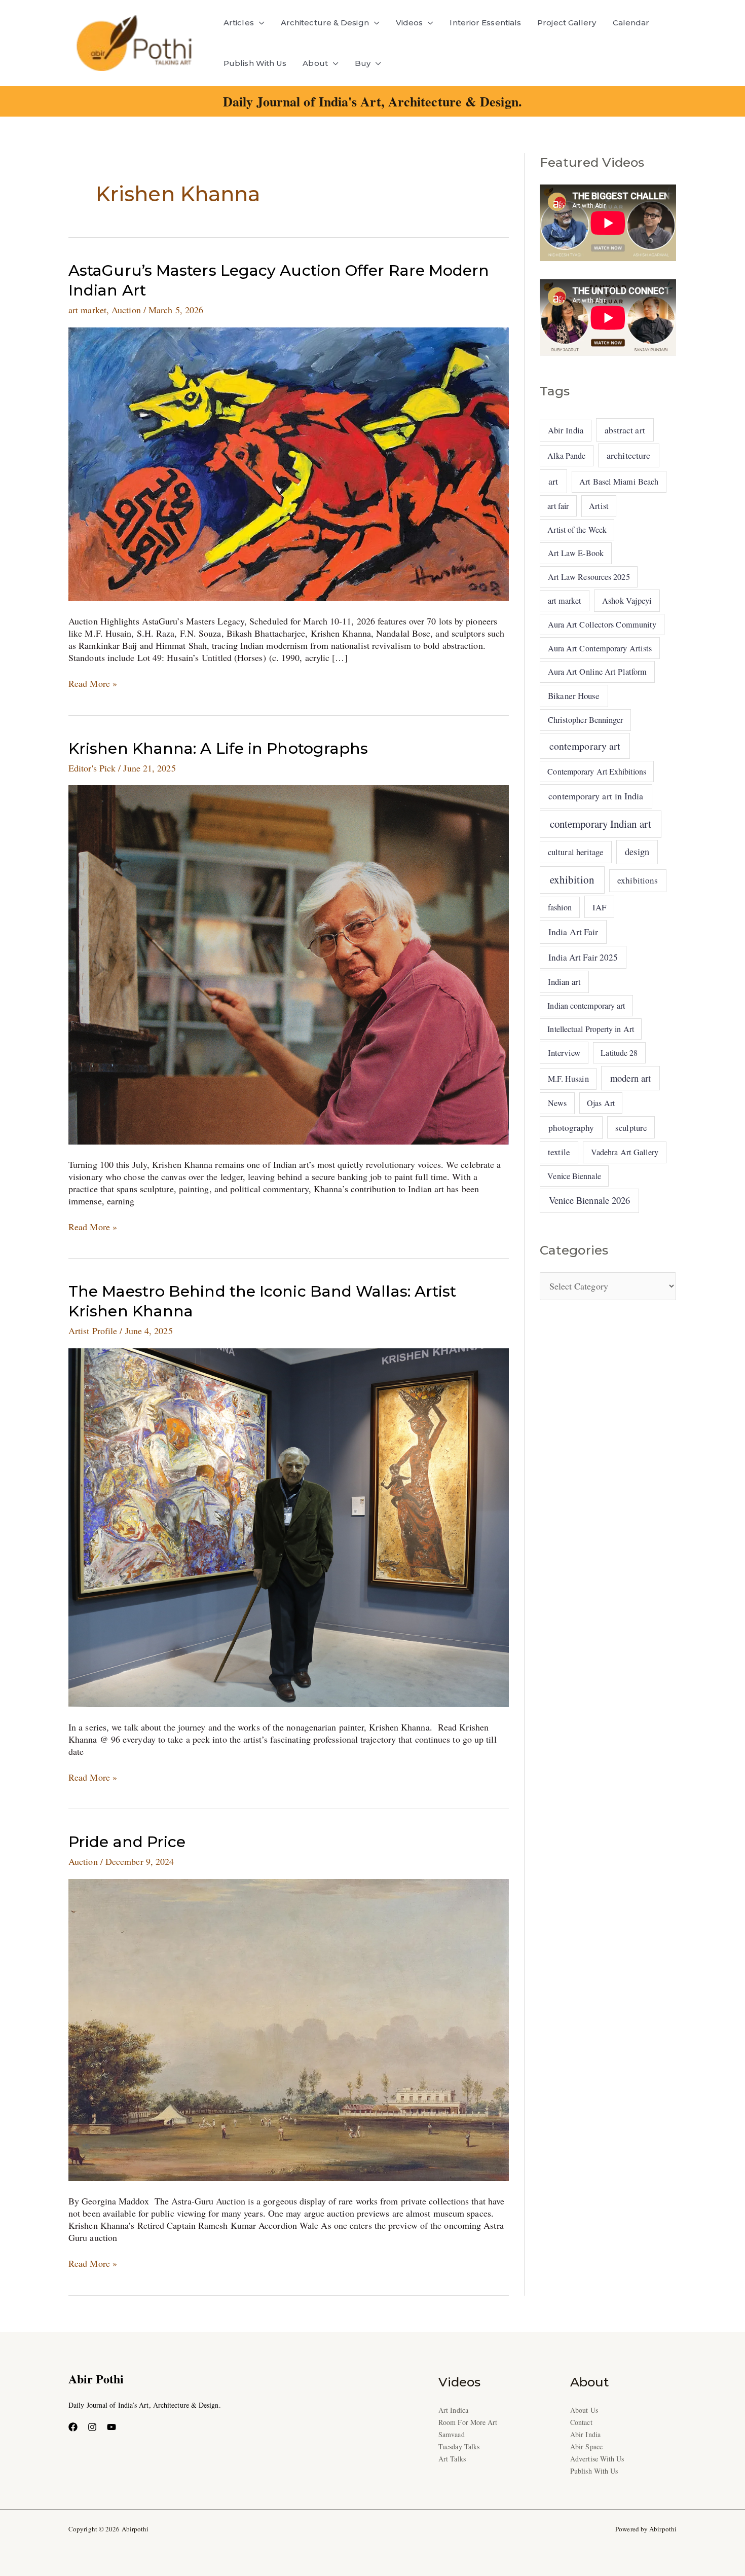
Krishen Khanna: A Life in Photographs (218, 748)
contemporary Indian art (601, 824)
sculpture (631, 1128)
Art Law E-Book (576, 553)
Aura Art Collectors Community (602, 624)
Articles (239, 23)
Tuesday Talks (459, 2446)
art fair (558, 506)
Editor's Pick (92, 768)
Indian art (564, 982)
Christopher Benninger (586, 720)
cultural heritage (576, 852)
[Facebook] (73, 2427)
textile (559, 1152)
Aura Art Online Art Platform (598, 672)
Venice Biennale (574, 1176)
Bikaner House (574, 696)
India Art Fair (573, 932)
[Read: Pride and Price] (289, 2029)
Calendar (631, 23)
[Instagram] (92, 2427)
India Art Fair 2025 (583, 957)
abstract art (625, 430)
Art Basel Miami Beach (619, 482)
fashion (560, 907)
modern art (630, 1078)
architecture (628, 455)
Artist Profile (93, 1331)
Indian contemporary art (586, 1005)
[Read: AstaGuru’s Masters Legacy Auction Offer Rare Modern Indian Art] (289, 463)
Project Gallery (567, 23)
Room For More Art (468, 2422)
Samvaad (452, 2434)
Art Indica (453, 2410)
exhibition (572, 879)
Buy (363, 63)
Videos (409, 23)
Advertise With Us (597, 2459)
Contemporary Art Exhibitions (597, 771)
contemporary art (585, 746)
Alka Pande (566, 455)
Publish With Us (255, 63)
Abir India (566, 430)
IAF (599, 907)
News (557, 1103)
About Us (584, 2410)
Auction (126, 310)
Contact (581, 2422)
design (637, 852)
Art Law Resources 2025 (589, 577)
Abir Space (586, 2446)
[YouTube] (111, 2427)
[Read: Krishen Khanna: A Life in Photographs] (289, 964)
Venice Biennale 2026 (590, 1200)
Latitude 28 (619, 1053)
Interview (564, 1053)
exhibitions (638, 880)
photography (571, 1128)
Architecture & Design (325, 23)
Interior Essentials (485, 23)
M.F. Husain (568, 1079)
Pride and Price (129, 1842)
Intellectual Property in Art (591, 1029)
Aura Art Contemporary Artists (600, 648)
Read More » (93, 683)
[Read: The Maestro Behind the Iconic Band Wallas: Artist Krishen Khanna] (289, 1526)
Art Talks (452, 2459)
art (553, 481)
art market (87, 310)
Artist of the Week (577, 529)
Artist (599, 506)
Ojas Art (601, 1103)
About (315, 63)
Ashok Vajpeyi (627, 601)
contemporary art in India (596, 796)
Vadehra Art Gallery (625, 1152)
